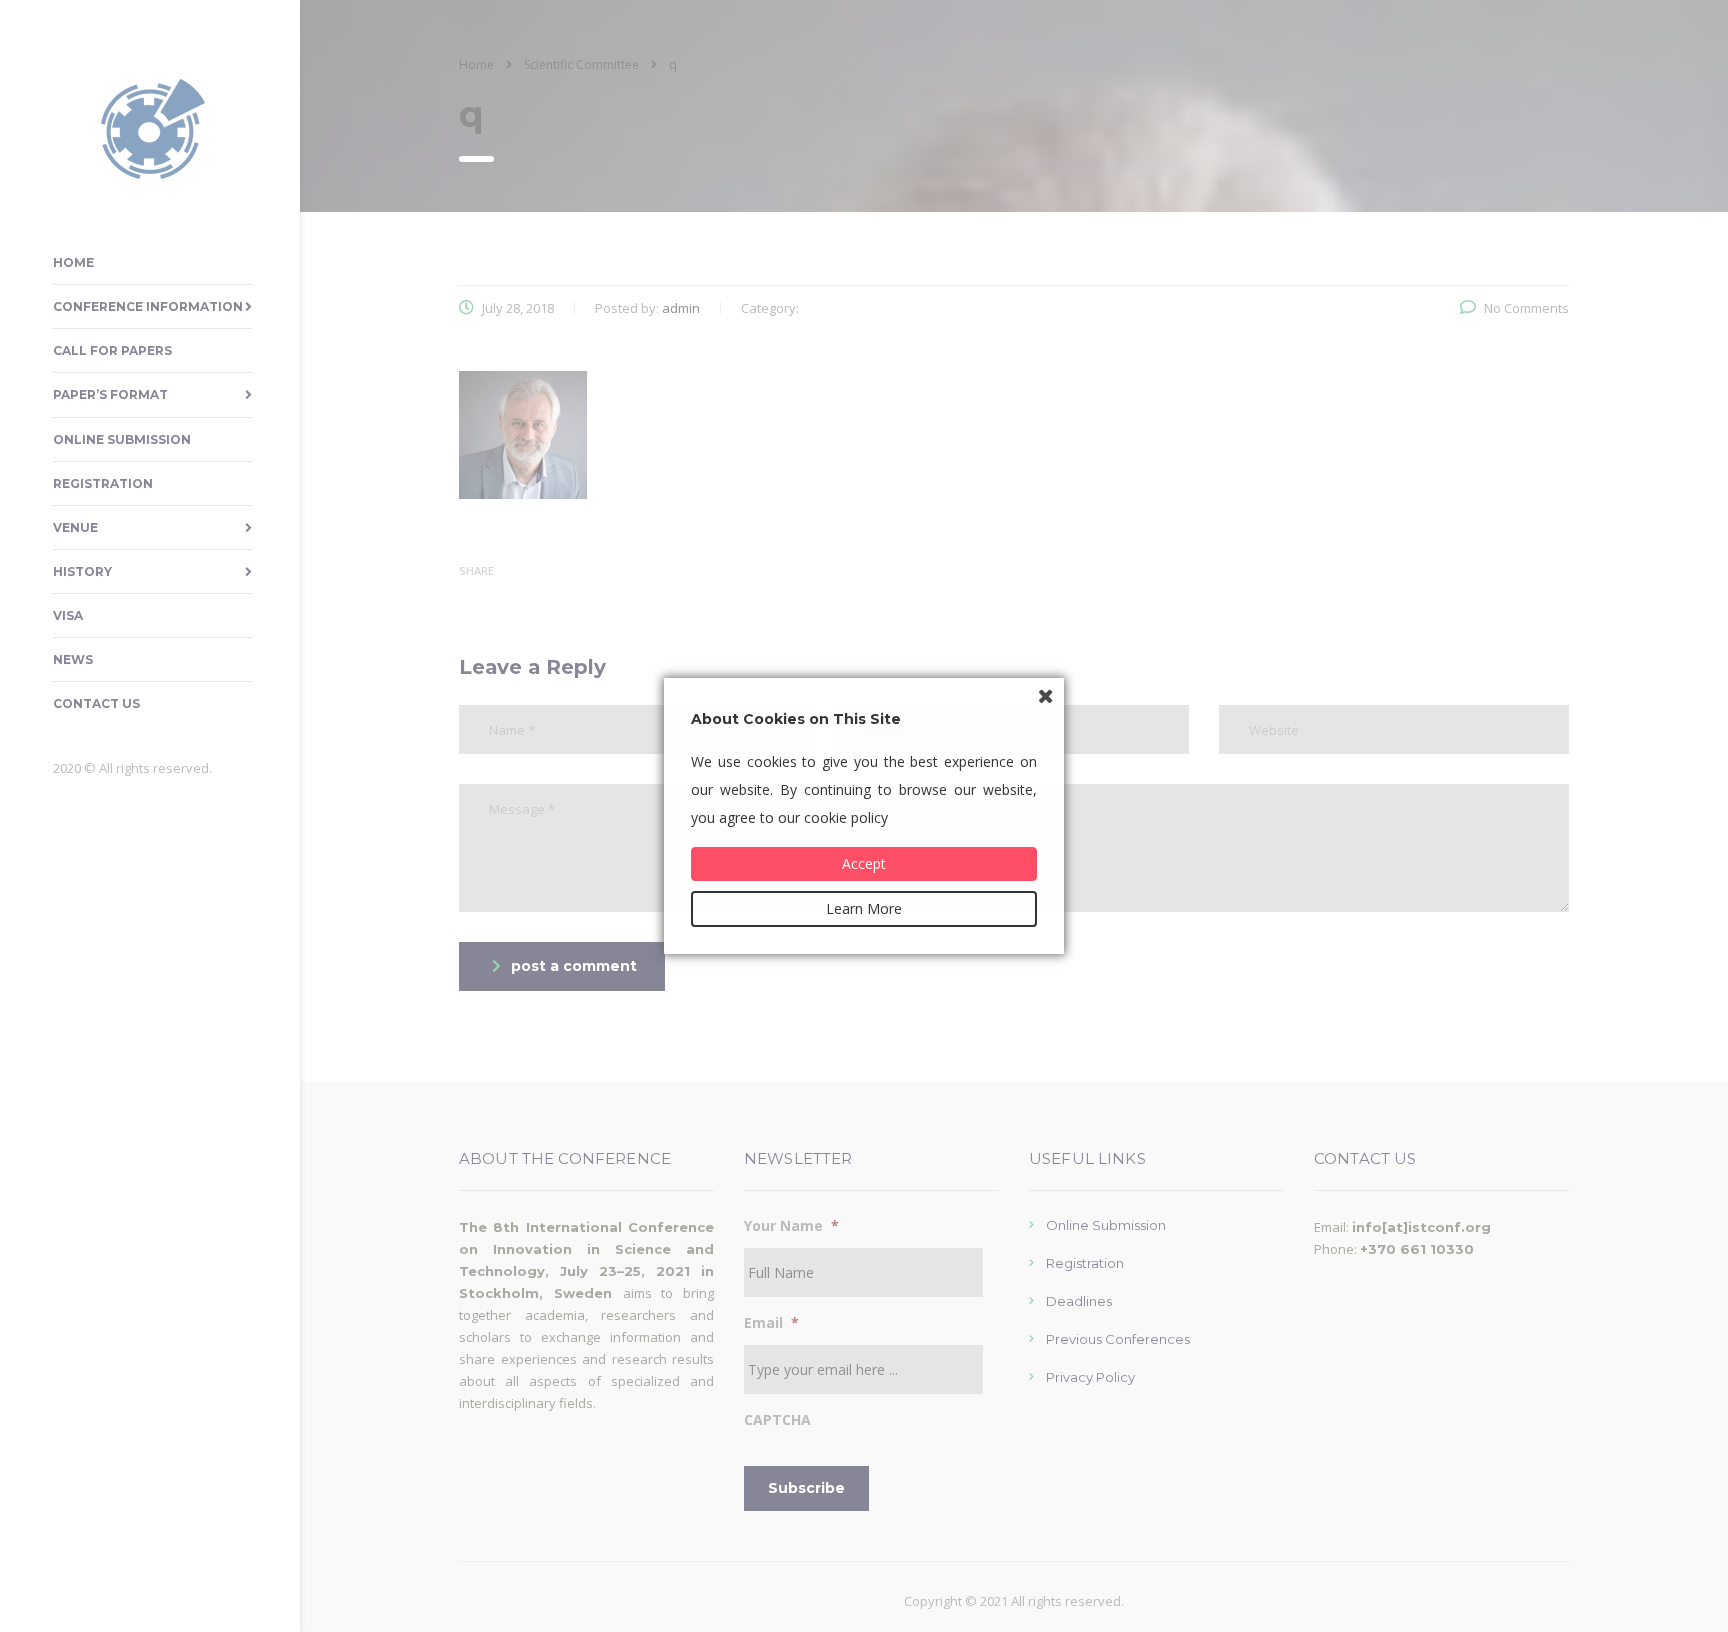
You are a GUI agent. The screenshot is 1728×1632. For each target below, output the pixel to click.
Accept (864, 863)
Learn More (864, 908)
